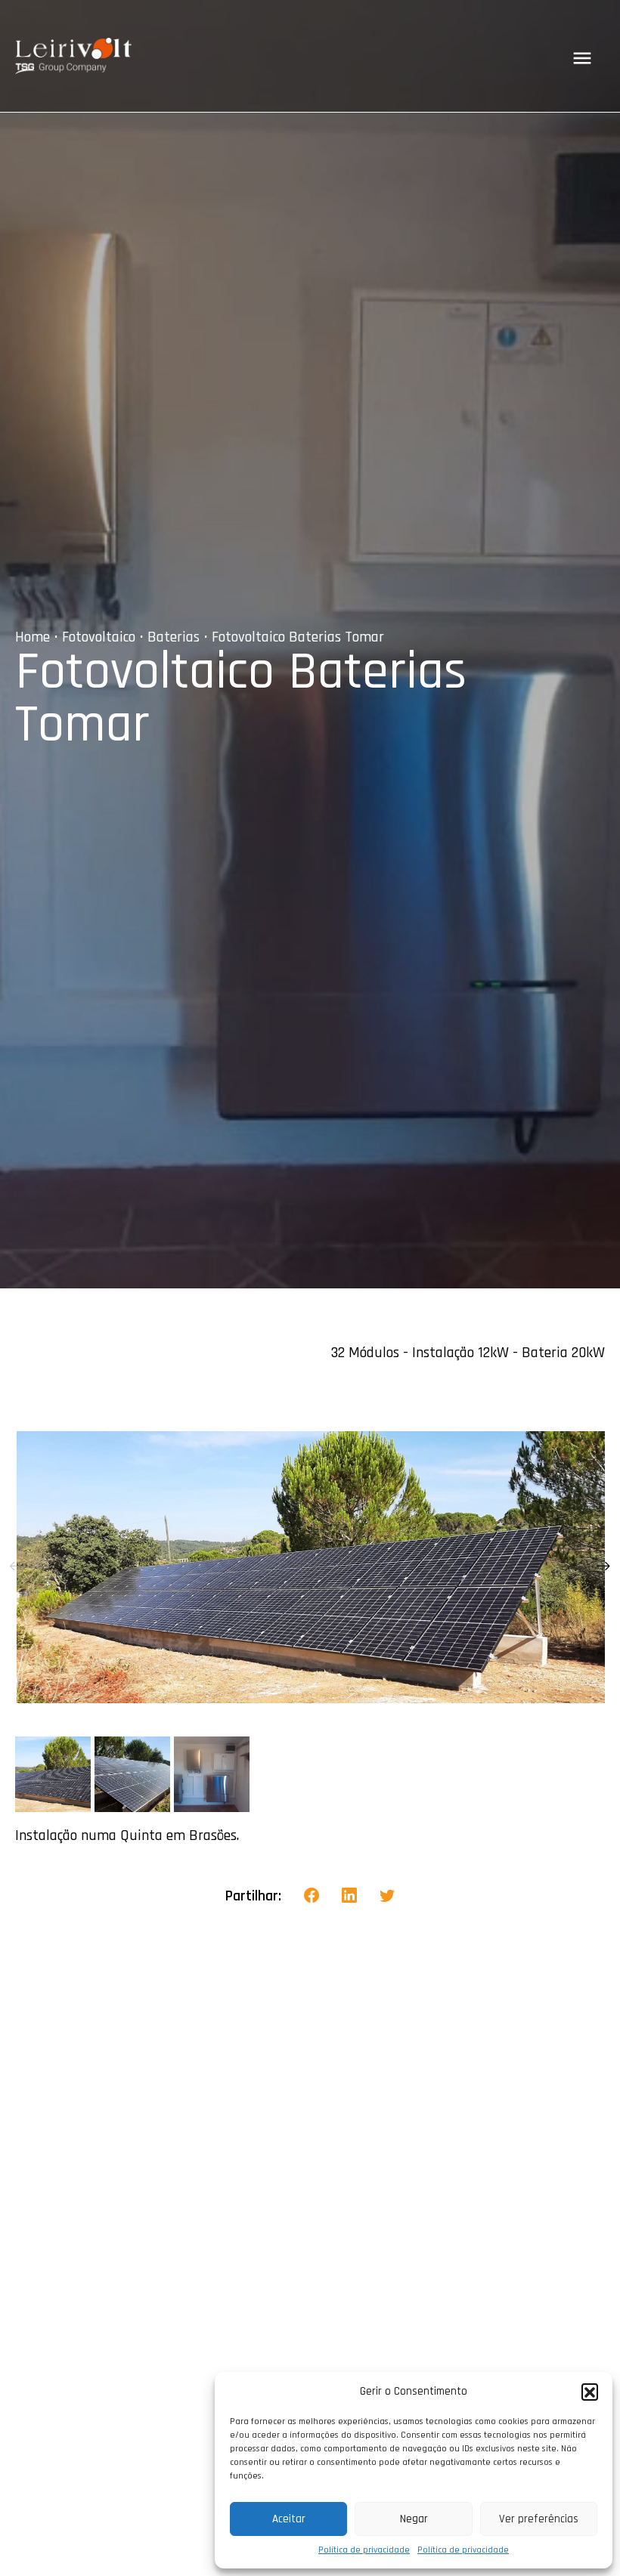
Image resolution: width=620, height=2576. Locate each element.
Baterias (174, 637)
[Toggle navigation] (582, 58)
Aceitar (289, 2519)
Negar (414, 2519)
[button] (590, 2392)
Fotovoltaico (99, 637)
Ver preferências (539, 2519)
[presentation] (17, 1567)
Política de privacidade (364, 2550)
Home (33, 637)
